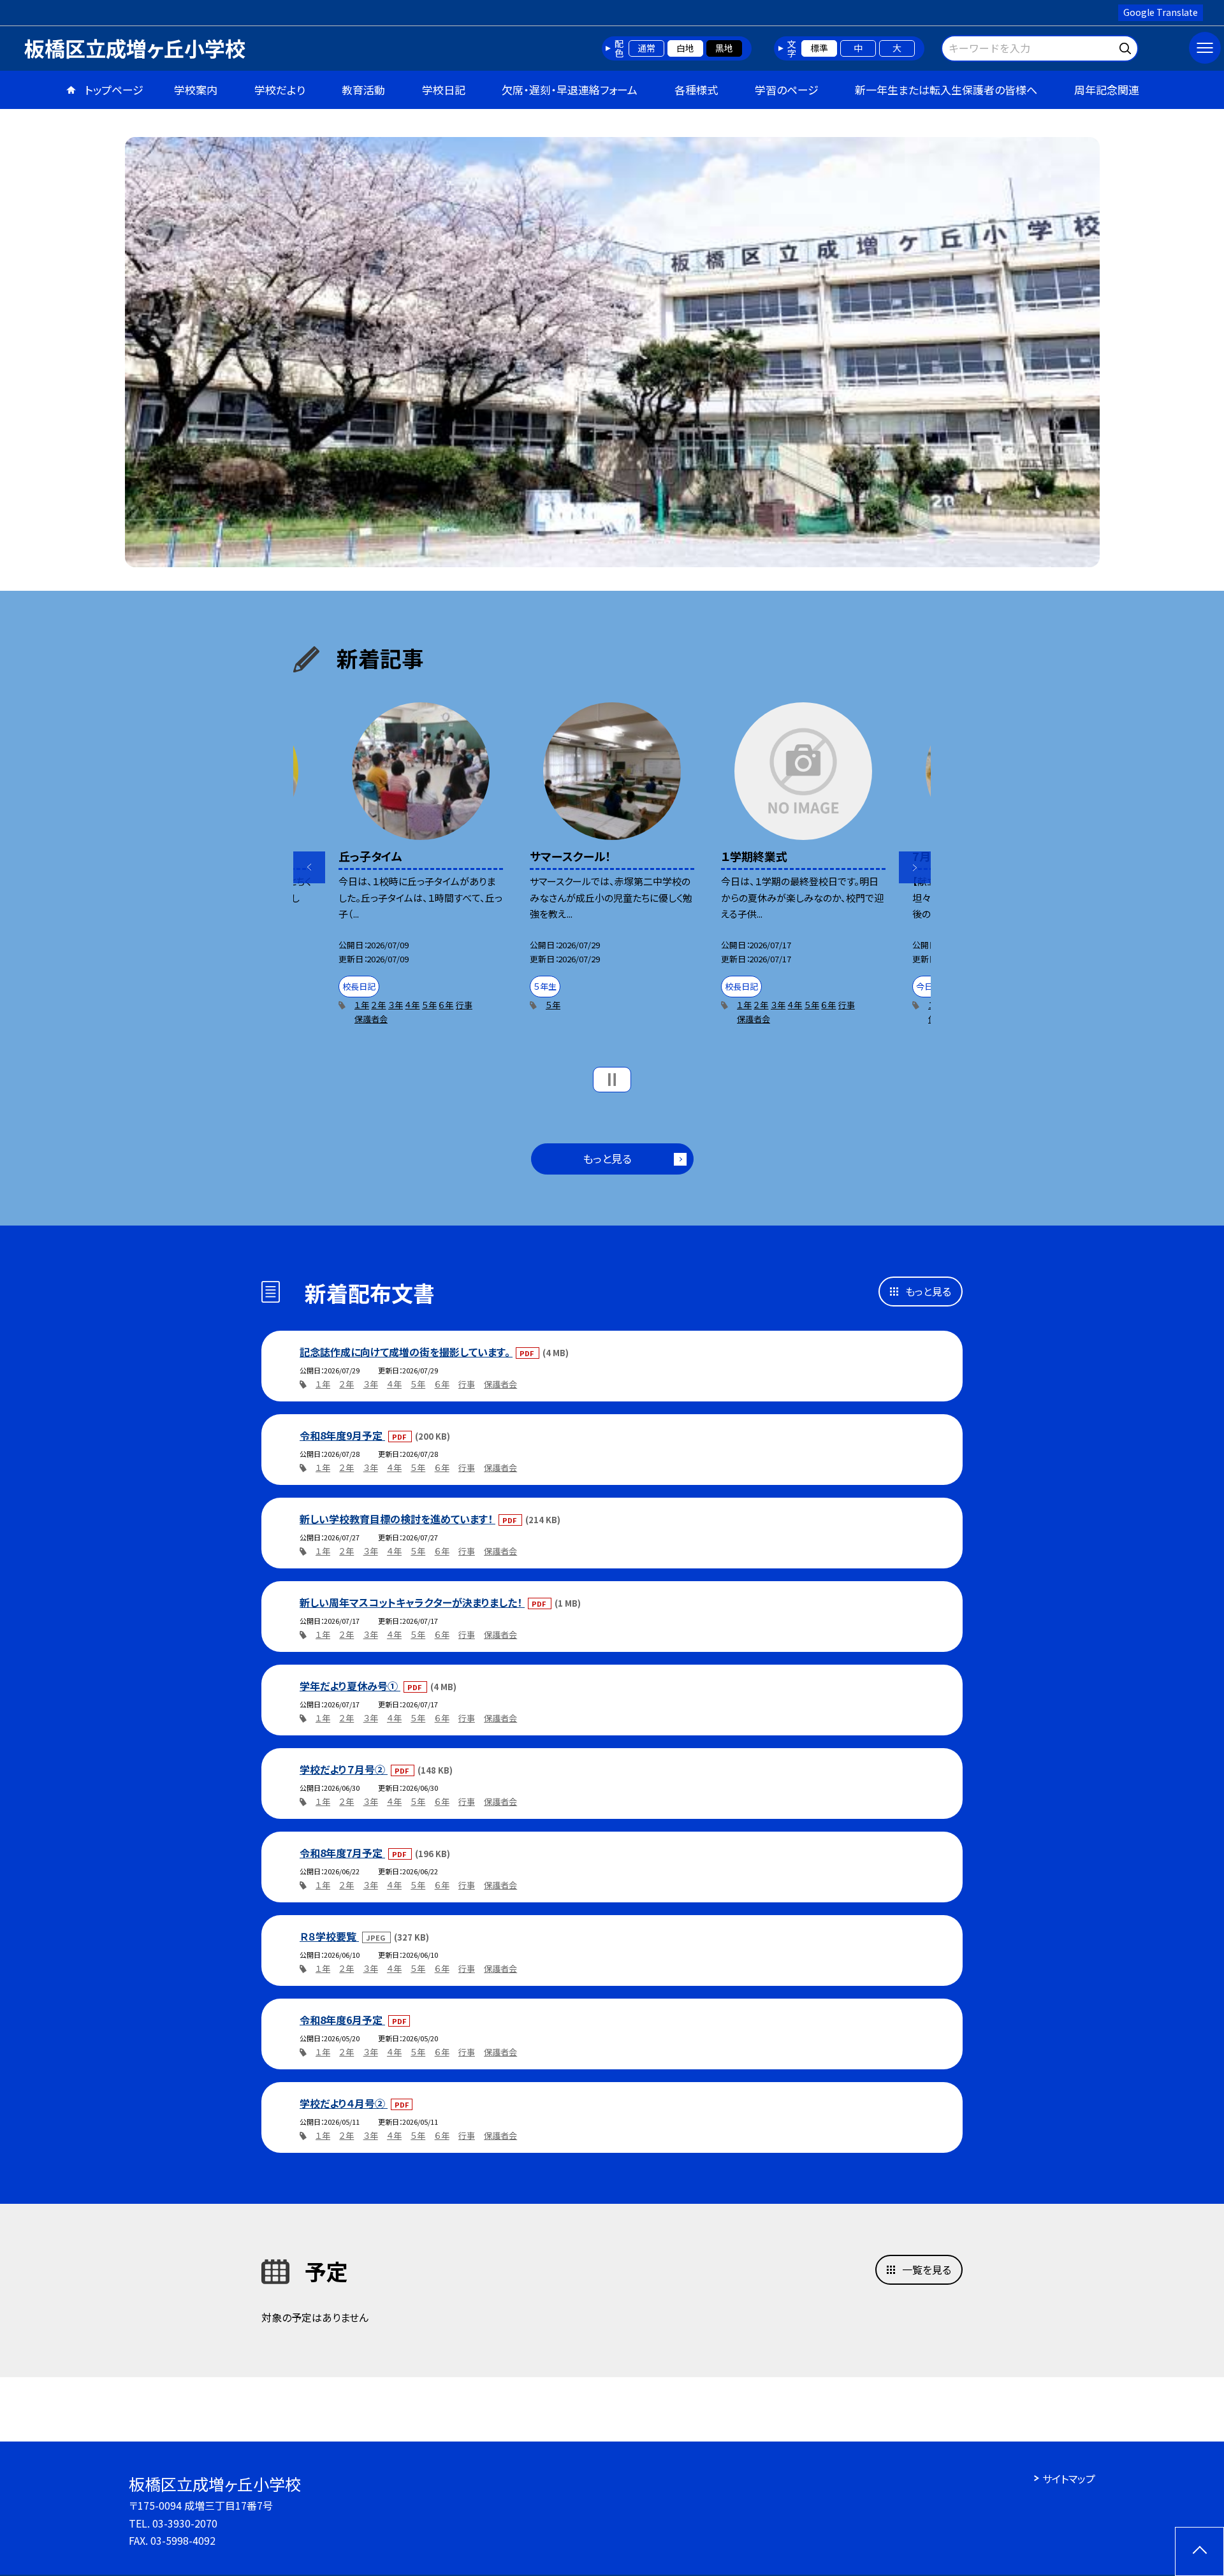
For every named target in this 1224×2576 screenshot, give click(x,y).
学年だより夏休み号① (350, 1686)
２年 (378, 1005)
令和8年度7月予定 (342, 1853)
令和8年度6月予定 (342, 2020)
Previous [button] (309, 867)
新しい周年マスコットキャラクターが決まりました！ (412, 1602)
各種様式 (696, 90)
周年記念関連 (1107, 90)
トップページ (114, 90)
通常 (646, 48)
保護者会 (371, 1019)
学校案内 (196, 90)
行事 (464, 1005)
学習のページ (787, 90)
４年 (412, 1005)
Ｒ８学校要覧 (329, 1936)
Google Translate (1161, 12)
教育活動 (363, 90)
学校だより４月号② (344, 2103)
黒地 (724, 48)
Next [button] (915, 867)
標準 (819, 48)
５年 (429, 1005)
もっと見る (607, 1158)
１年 (362, 1005)
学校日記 (444, 90)
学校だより (280, 90)
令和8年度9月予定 (342, 1435)
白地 (685, 48)
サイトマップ (1069, 2478)
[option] (612, 352)
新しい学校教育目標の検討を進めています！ (397, 1519)
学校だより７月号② (344, 1769)
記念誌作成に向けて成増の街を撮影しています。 (406, 1352)
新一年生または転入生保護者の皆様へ (946, 90)
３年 (396, 1005)
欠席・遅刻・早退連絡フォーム (570, 90)
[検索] (1127, 46)
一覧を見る (927, 2269)
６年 (446, 1005)
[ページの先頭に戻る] (1199, 2551)
